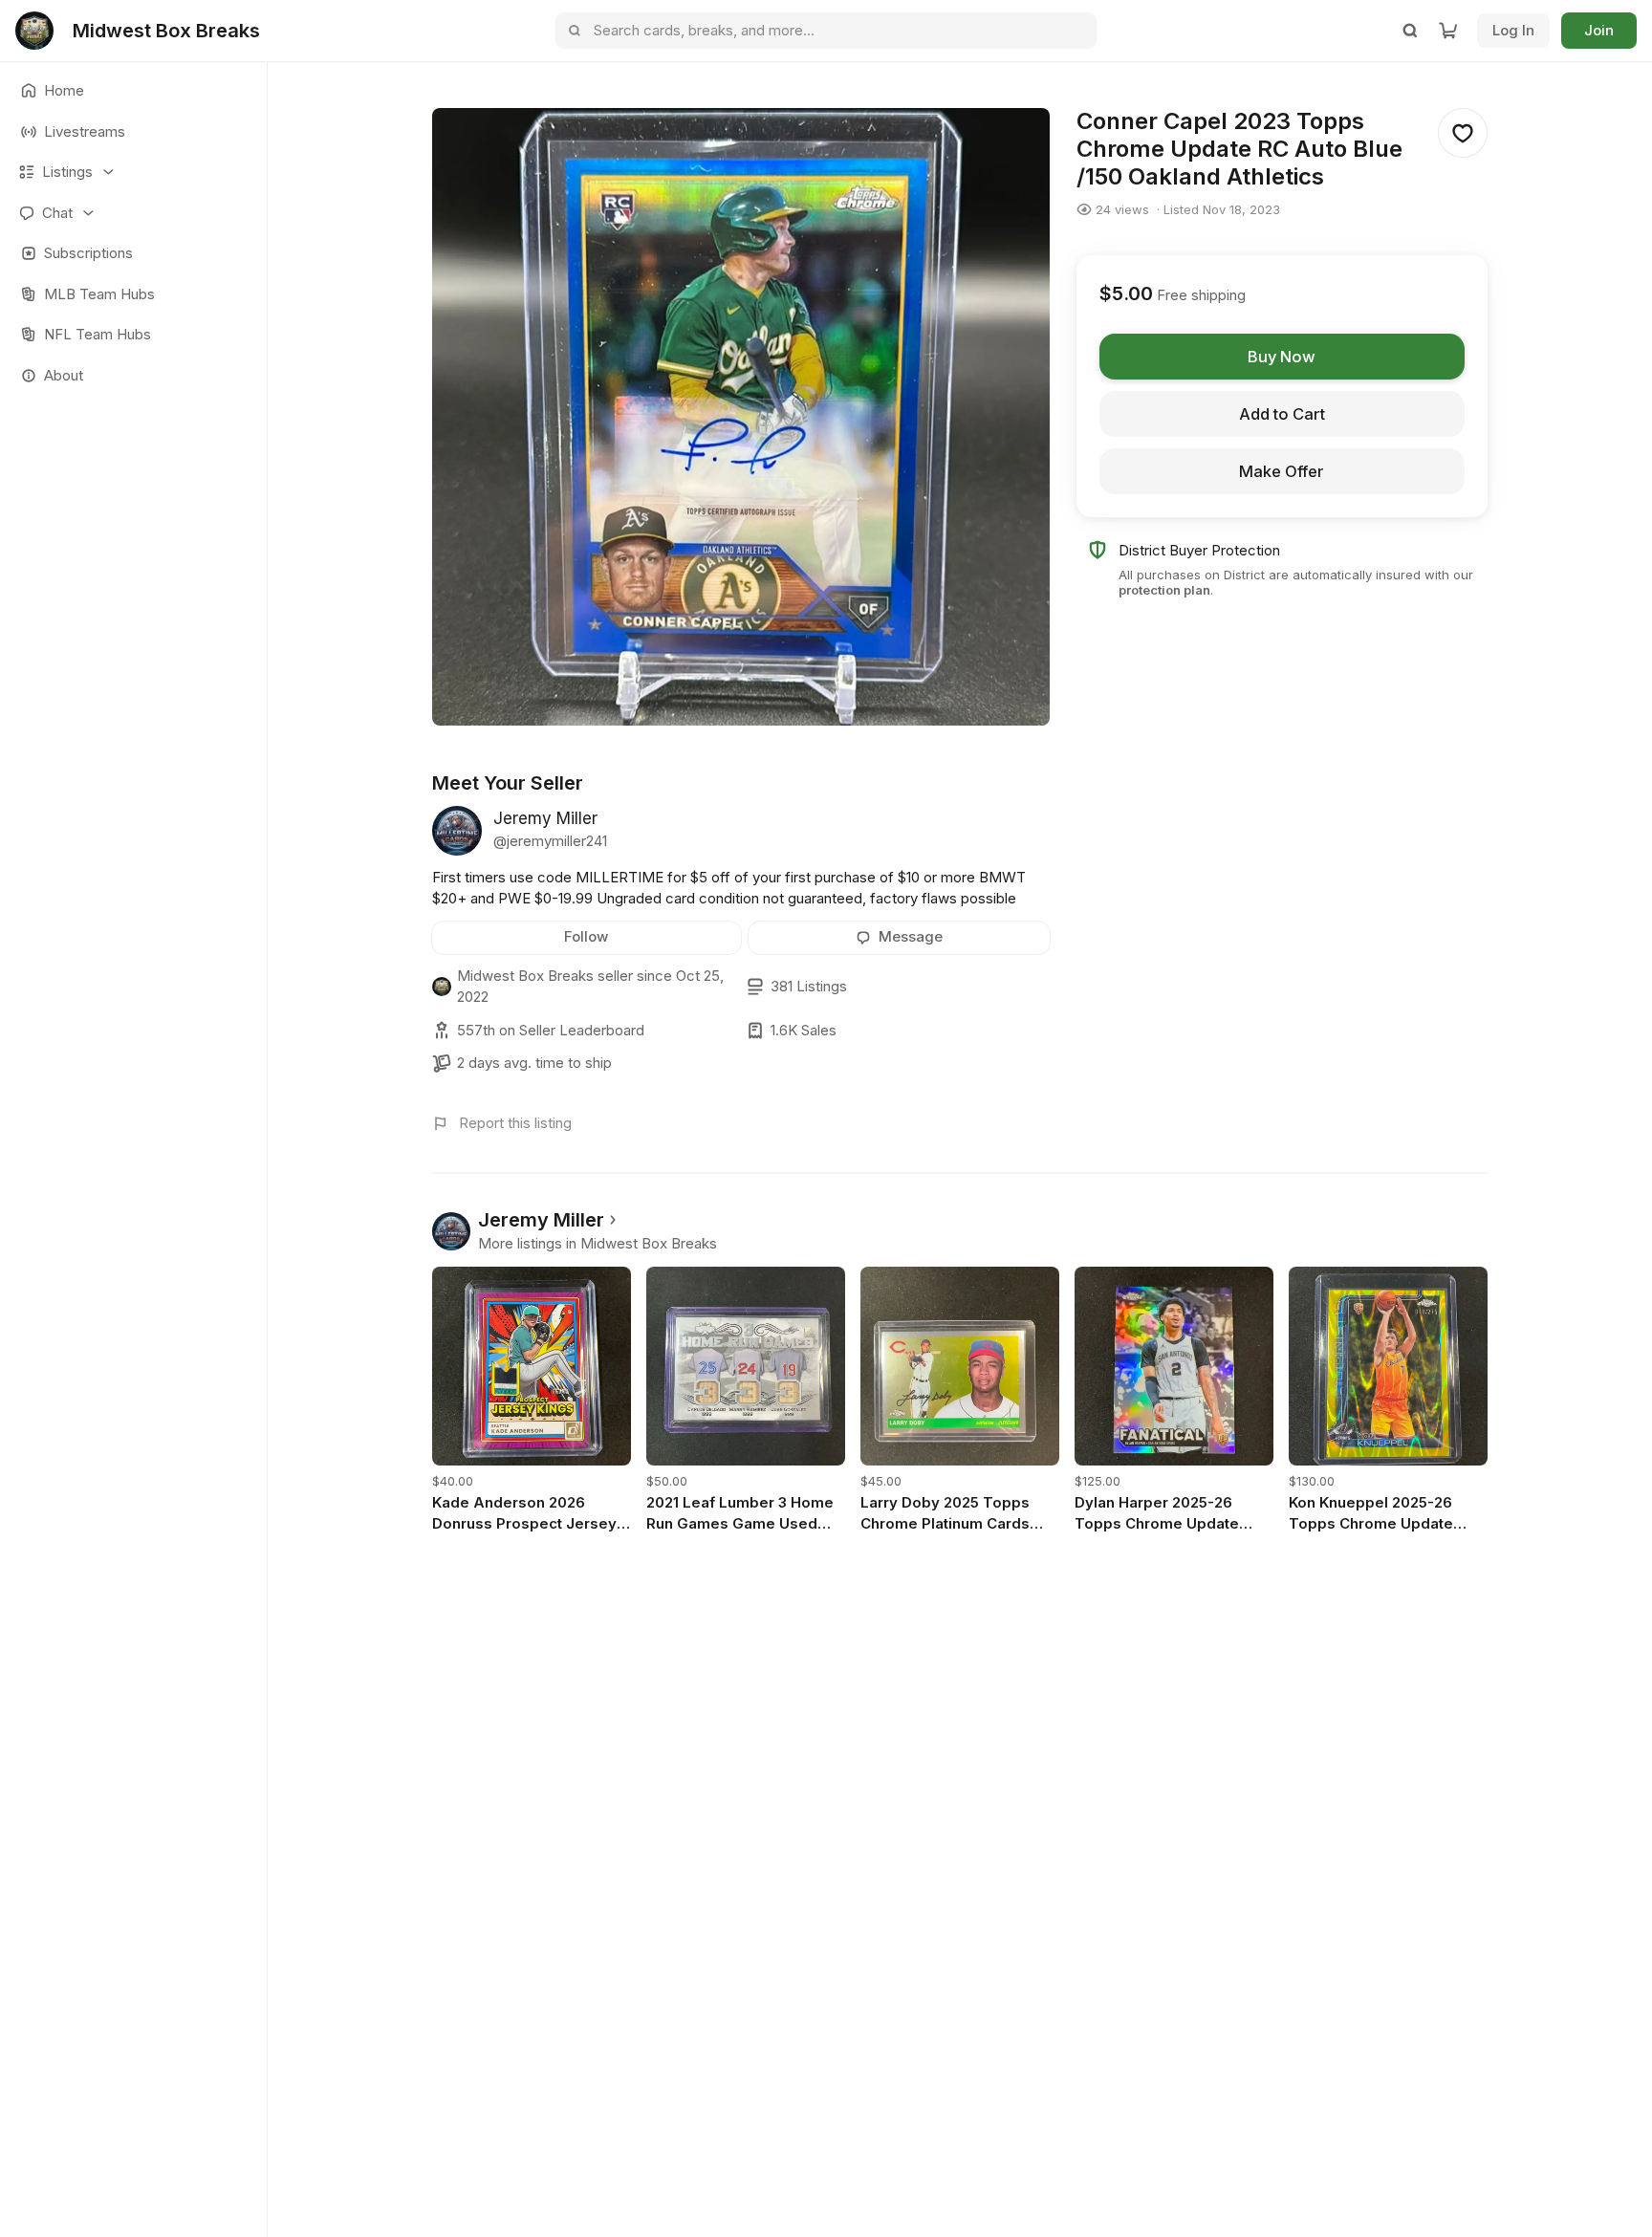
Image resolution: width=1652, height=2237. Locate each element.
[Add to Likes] (1463, 133)
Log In (1513, 30)
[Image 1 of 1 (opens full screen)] (741, 417)
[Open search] (1410, 31)
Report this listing (515, 1123)
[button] (133, 173)
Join (1599, 30)
